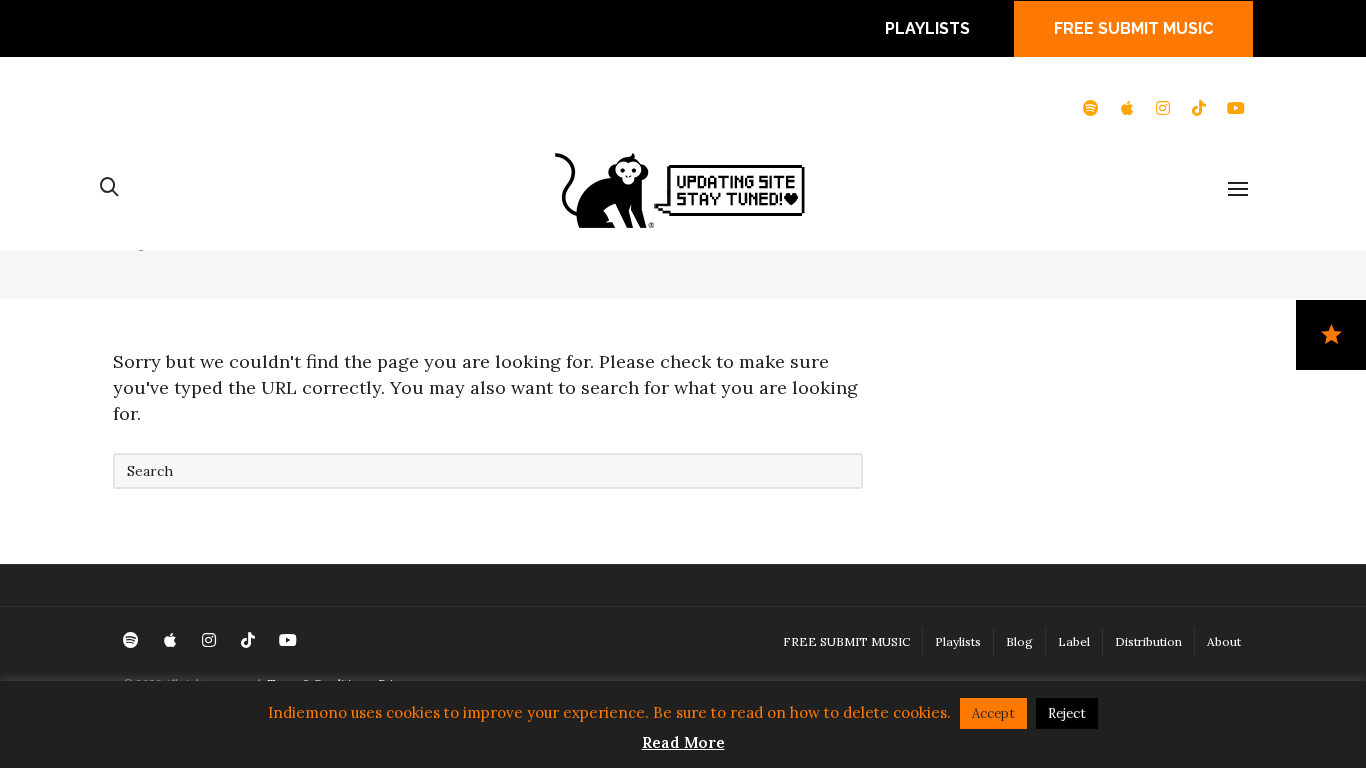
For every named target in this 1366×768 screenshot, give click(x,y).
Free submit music (1133, 28)
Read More (683, 742)
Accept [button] (993, 713)
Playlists (927, 28)
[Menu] (1238, 190)
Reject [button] (1067, 713)
